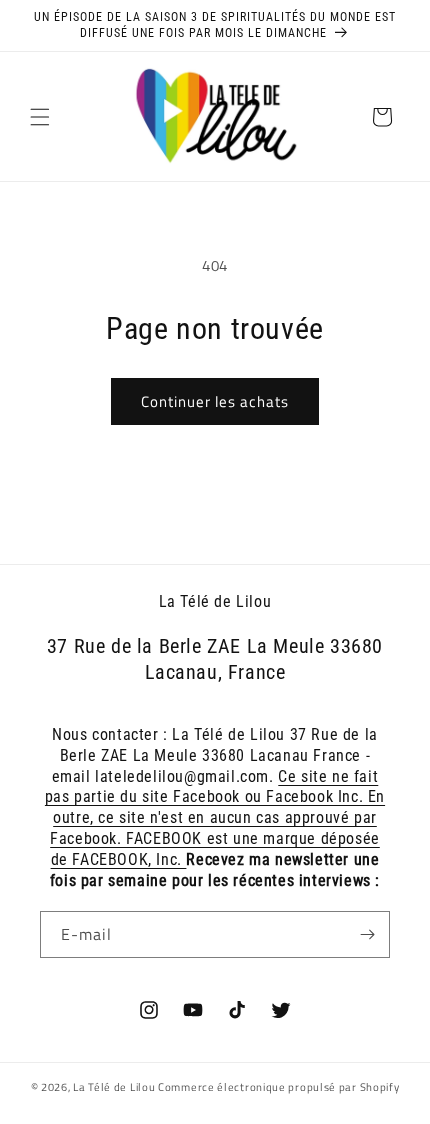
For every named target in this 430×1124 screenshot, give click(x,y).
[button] (40, 117)
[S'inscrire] (367, 934)
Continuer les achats (215, 401)
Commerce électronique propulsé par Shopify (278, 1087)
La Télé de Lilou (114, 1087)
